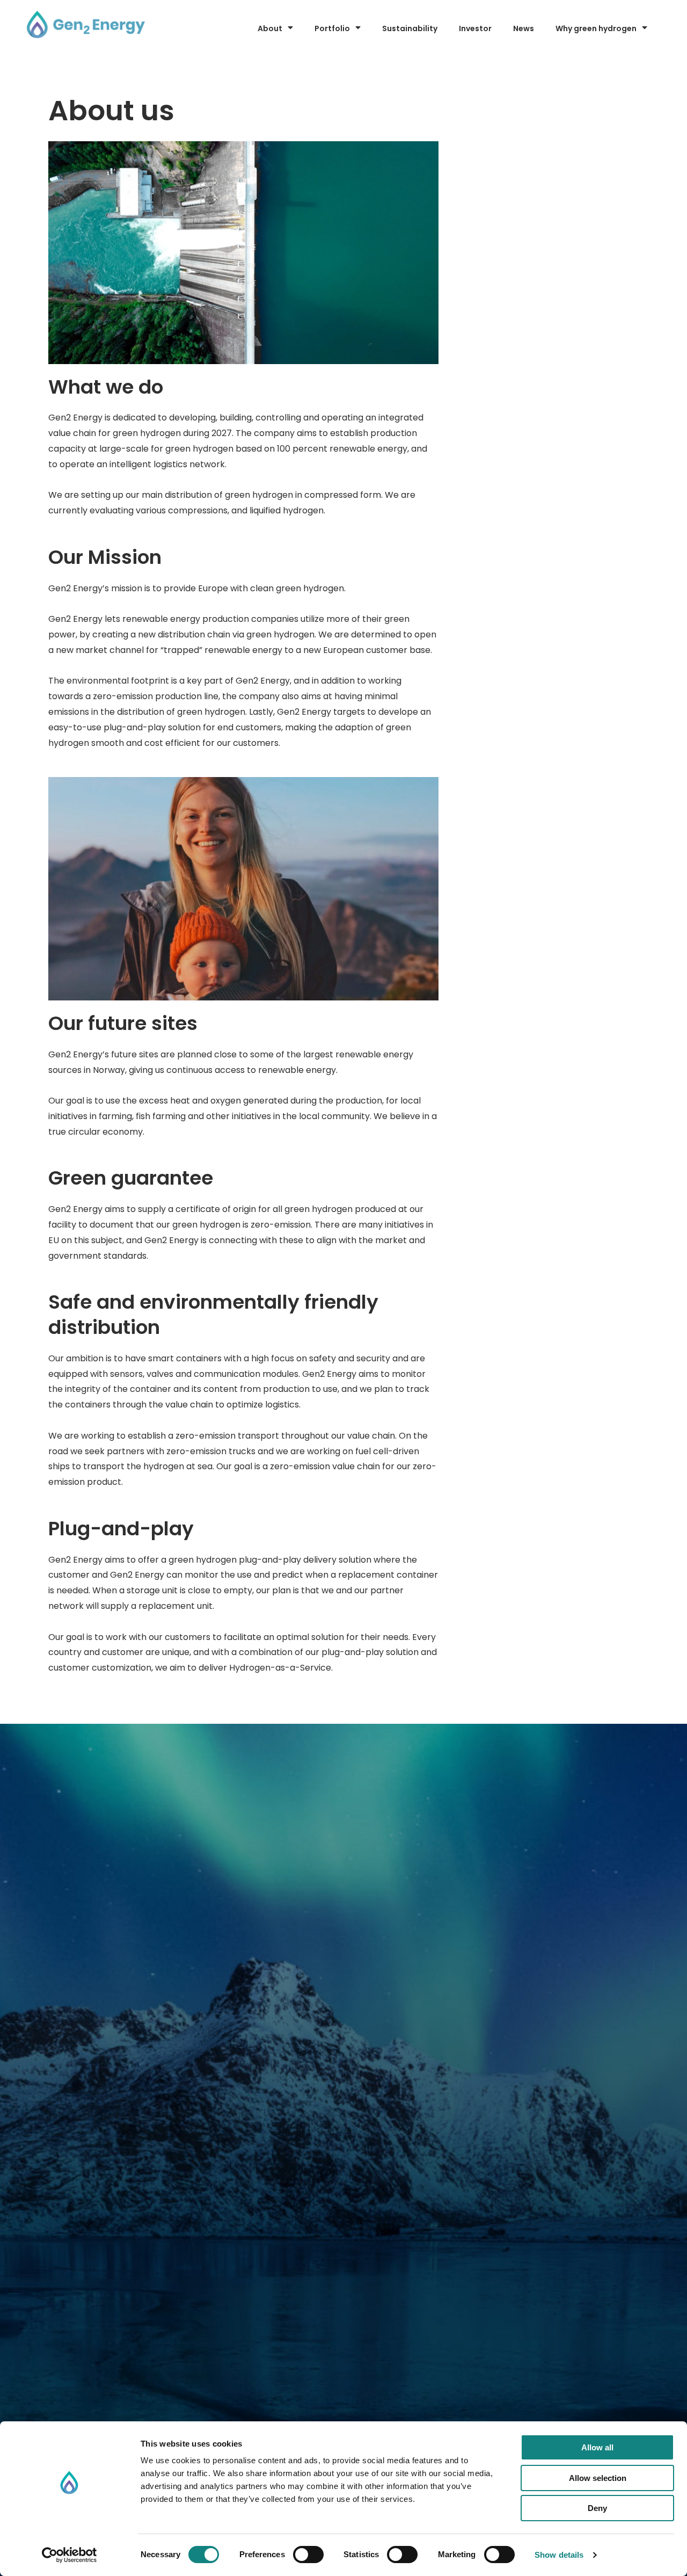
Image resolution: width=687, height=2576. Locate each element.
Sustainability (410, 28)
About (270, 28)
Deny (597, 2508)
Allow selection (598, 2478)
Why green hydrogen (596, 28)
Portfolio (332, 28)
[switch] (308, 2555)
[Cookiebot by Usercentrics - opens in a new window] (70, 2555)
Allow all (597, 2447)
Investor (475, 28)
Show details (559, 2555)
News (524, 28)
